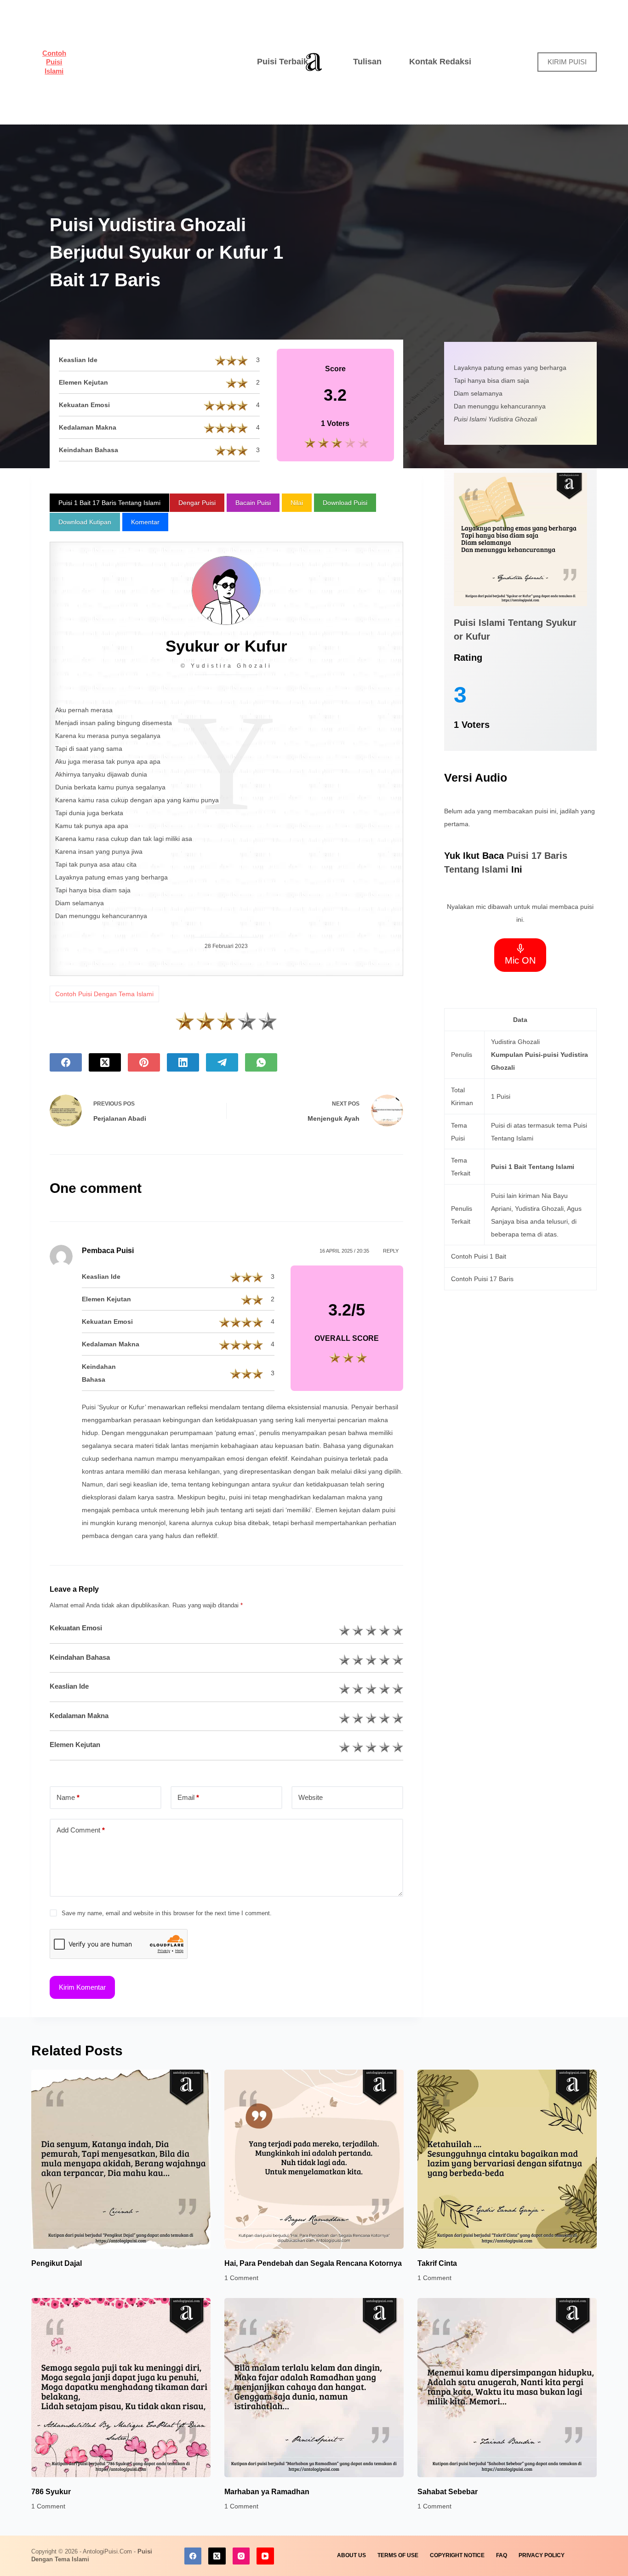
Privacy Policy (542, 2555)
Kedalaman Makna (79, 1716)
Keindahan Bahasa (80, 1657)
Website (311, 1797)
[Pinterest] (144, 1062)
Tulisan (367, 62)
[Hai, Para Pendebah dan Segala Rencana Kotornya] (314, 2159)
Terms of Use (398, 2555)
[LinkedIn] (183, 1062)
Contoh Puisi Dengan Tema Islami (104, 994)
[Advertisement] (157, 62)
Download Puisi (345, 503)
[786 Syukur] (121, 2388)
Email (188, 1797)
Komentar (145, 522)
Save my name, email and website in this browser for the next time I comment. (167, 1913)
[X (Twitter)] (105, 1062)
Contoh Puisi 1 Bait (479, 1256)
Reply (391, 1251)
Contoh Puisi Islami (54, 62)
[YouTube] (265, 2556)
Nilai (297, 503)
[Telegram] (222, 1062)
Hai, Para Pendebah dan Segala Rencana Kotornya (313, 2263)
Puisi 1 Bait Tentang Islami (533, 1167)
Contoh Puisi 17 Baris (482, 1279)
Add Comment (81, 1830)
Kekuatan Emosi (76, 1628)
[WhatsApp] (261, 1062)
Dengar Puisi (197, 503)
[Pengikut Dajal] (121, 2159)
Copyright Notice (457, 2555)
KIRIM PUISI (567, 62)
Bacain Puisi (253, 503)
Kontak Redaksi (440, 62)
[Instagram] (241, 2556)
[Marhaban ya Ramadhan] (314, 2388)
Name (68, 1797)
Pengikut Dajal (57, 2263)
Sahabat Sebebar (448, 2492)
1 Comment (241, 2278)
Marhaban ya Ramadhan (267, 2492)
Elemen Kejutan (75, 1745)
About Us (351, 2555)
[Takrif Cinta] (507, 2159)
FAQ (502, 2555)
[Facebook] (66, 1062)
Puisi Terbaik (283, 62)
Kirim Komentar (82, 1987)
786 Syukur (51, 2492)
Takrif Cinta (437, 2263)
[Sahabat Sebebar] (507, 2388)
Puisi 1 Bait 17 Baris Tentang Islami (109, 503)
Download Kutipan (85, 522)
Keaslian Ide (69, 1686)
